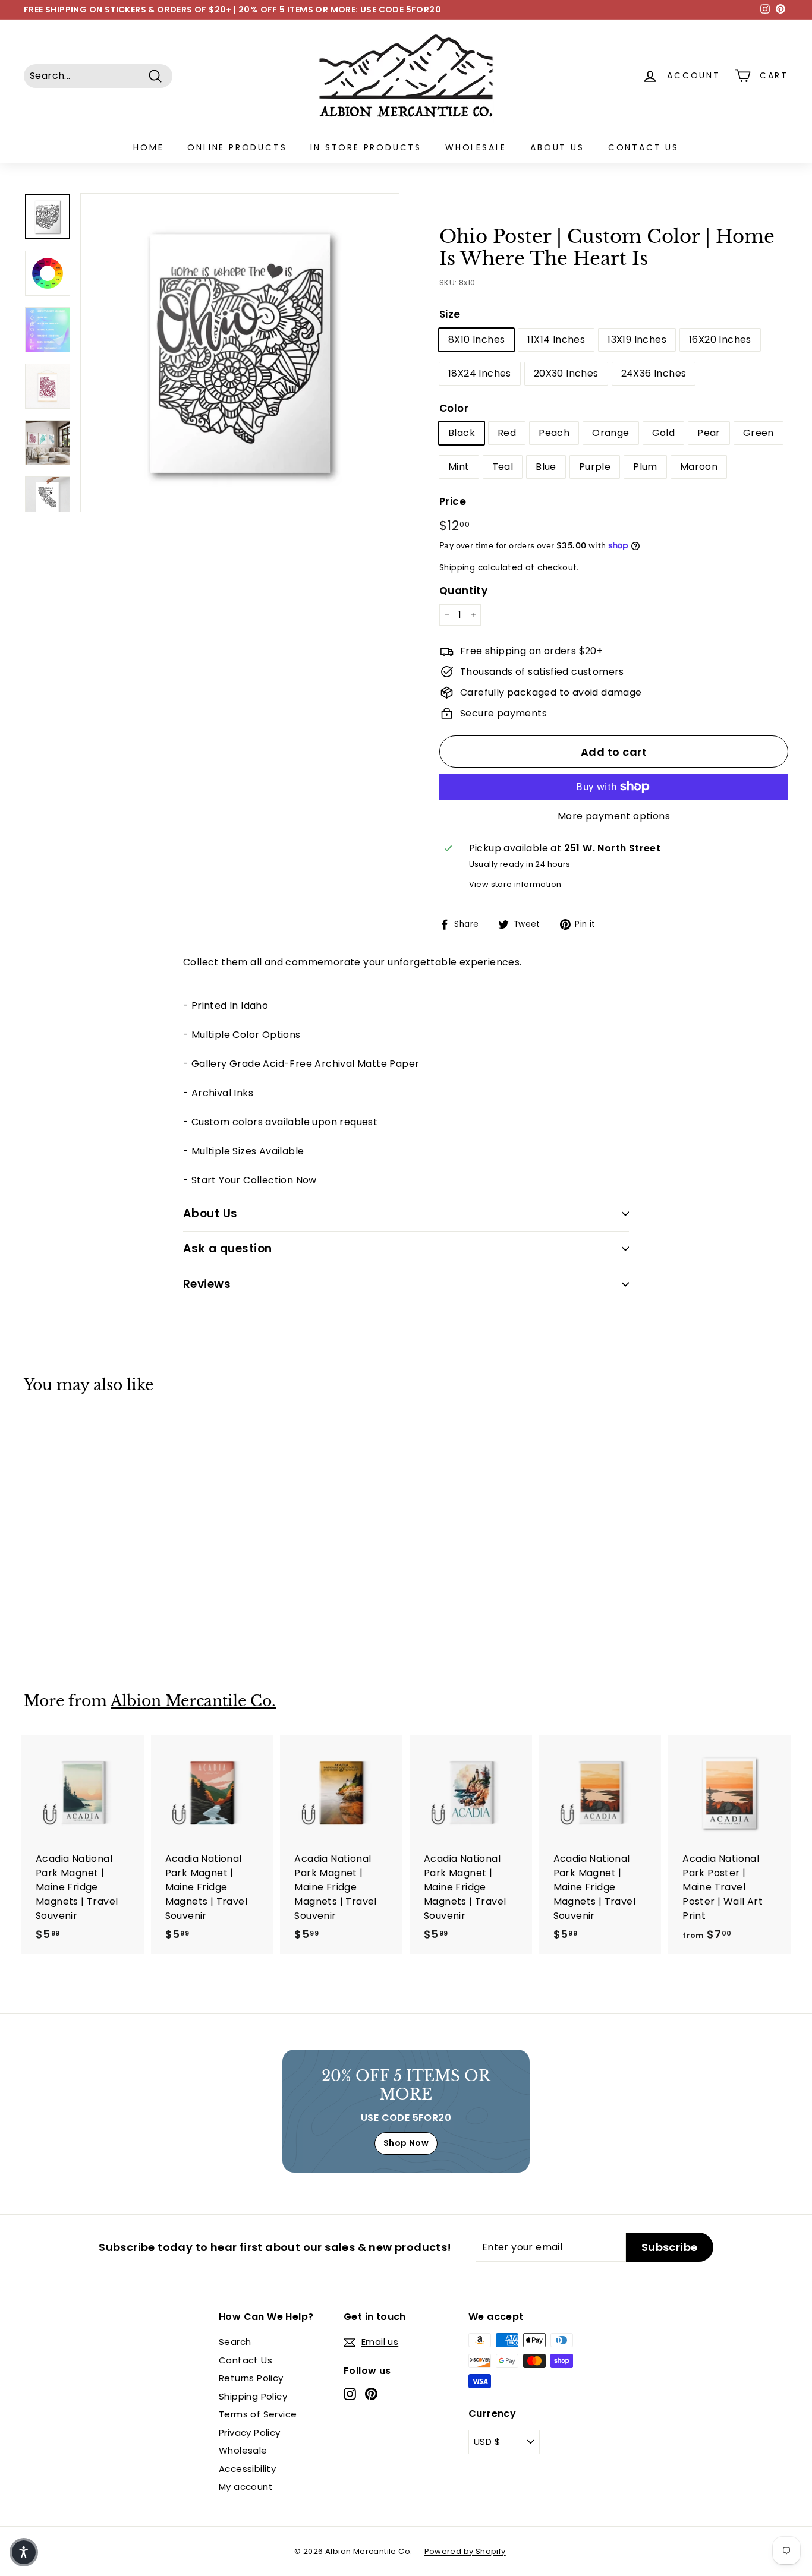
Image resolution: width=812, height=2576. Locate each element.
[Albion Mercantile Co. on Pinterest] (371, 2394)
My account (246, 2487)
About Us (557, 147)
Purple (595, 467)
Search (235, 2342)
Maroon (699, 467)
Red (507, 433)
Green (759, 433)
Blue (546, 467)
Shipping (457, 568)
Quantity (463, 591)
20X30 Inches (566, 373)
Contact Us (643, 147)
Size (450, 314)
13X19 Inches (637, 340)
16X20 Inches (720, 340)
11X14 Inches (556, 340)
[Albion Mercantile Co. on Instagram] (350, 2394)
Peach (554, 433)
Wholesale (476, 147)
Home (148, 147)
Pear (709, 433)
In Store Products (366, 147)
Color (454, 408)
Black (462, 433)
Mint (459, 467)
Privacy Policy (250, 2433)
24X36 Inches (654, 373)
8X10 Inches (476, 340)
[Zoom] (240, 353)
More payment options (614, 816)
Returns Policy (251, 2378)
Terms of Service (258, 2414)
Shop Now (406, 2143)
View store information (515, 884)
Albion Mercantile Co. (193, 1701)
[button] (24, 2552)
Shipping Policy (253, 2396)
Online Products (237, 147)
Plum (645, 467)
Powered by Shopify (465, 2551)
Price (453, 501)
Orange (610, 433)
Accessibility (247, 2469)
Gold (664, 433)
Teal (503, 467)
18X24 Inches (480, 373)
